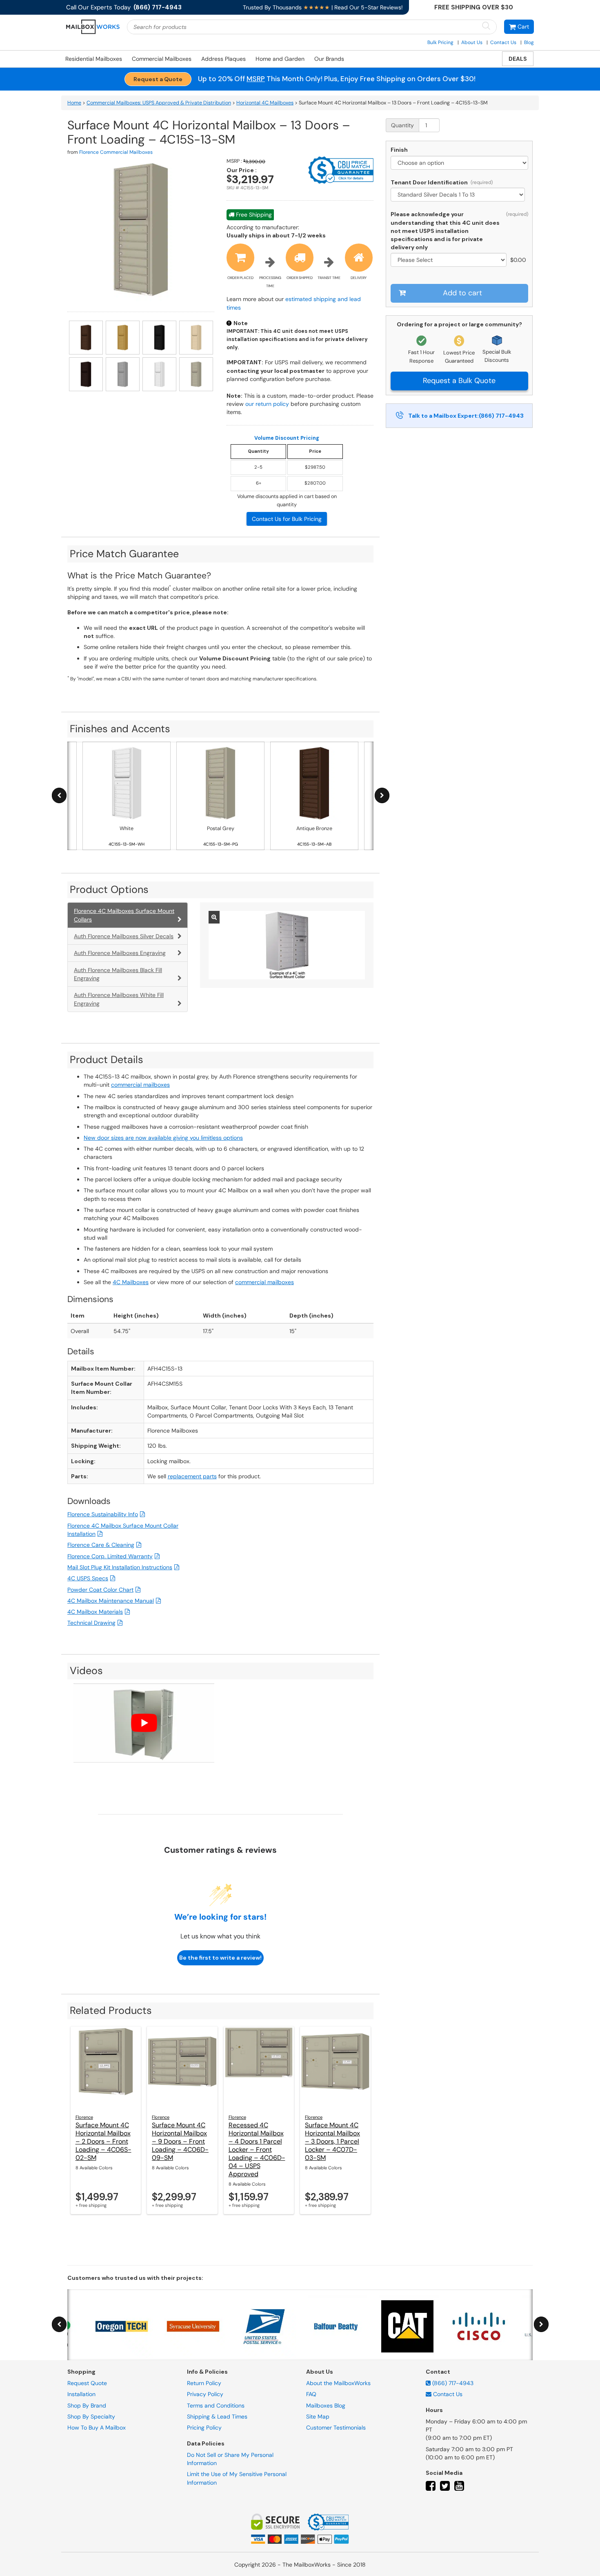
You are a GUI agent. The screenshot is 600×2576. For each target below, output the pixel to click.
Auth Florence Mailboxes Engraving (120, 953)
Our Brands (329, 59)
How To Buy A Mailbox (97, 2428)
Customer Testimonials (336, 2428)
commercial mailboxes (140, 1085)
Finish (399, 150)
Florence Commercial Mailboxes (116, 152)
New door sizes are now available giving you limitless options (163, 1138)
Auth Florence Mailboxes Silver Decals (124, 936)
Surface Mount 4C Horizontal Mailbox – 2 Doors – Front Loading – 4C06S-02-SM (103, 2141)
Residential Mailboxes (94, 59)
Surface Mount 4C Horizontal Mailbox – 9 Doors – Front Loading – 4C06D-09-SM (180, 2141)
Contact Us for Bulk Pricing (287, 519)
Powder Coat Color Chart (100, 1590)
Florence (84, 2117)
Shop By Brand (87, 2405)
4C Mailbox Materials (95, 1612)
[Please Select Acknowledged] (450, 260)
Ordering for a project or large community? (459, 324)
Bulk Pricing (440, 42)
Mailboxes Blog (326, 2405)
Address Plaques (223, 59)
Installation (81, 2394)
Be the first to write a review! (220, 1958)
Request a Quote (158, 79)
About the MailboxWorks (338, 2383)
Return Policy (204, 2383)
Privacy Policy (205, 2394)
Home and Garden (280, 59)
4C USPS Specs (88, 1578)
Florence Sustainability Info (103, 1514)
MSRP (256, 79)
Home (74, 103)
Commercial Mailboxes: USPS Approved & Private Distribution (159, 103)
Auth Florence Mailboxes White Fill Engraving (119, 999)
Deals (518, 59)
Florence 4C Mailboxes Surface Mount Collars (124, 915)
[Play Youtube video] (144, 1723)
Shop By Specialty (91, 2417)
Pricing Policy (204, 2428)
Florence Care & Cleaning (101, 1545)
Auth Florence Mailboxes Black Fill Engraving (118, 974)
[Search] (486, 26)
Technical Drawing (91, 1623)
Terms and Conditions (216, 2405)
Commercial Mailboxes (162, 59)
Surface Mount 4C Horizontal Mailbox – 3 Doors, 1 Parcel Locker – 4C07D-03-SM (332, 2141)
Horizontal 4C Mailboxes (265, 103)
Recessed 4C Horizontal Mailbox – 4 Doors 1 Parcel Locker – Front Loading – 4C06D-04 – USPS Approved (257, 2150)
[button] (519, 27)
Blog (529, 42)
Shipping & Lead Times (217, 2417)
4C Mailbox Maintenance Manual (111, 1601)
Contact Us (503, 42)
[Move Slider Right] (382, 796)
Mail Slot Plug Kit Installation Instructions (120, 1567)
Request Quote (87, 2383)
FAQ (311, 2394)
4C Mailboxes (131, 1282)
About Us (472, 42)
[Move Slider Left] (59, 796)
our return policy (267, 404)
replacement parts (192, 1476)
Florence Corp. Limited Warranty (110, 1556)
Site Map (318, 2417)
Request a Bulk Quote (459, 381)
